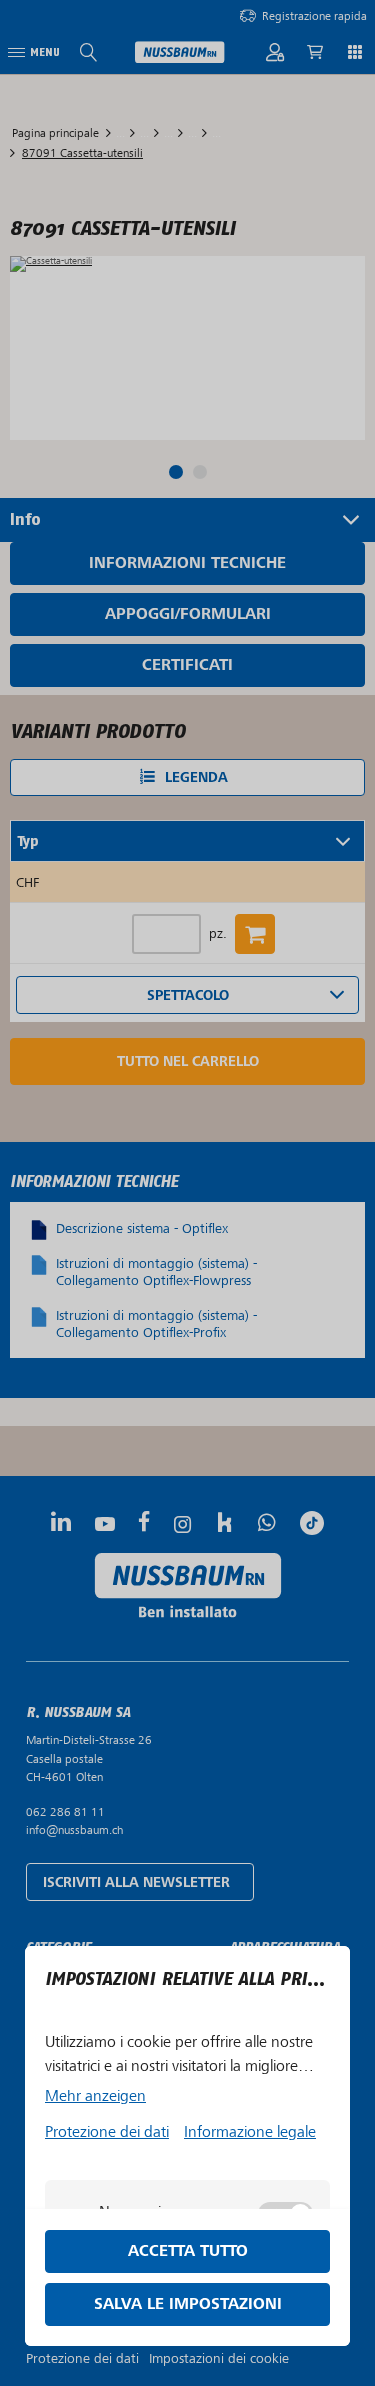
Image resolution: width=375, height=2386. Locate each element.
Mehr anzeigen (95, 2096)
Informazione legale (250, 2132)
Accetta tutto (188, 2251)
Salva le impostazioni (188, 2304)
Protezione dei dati (107, 2132)
